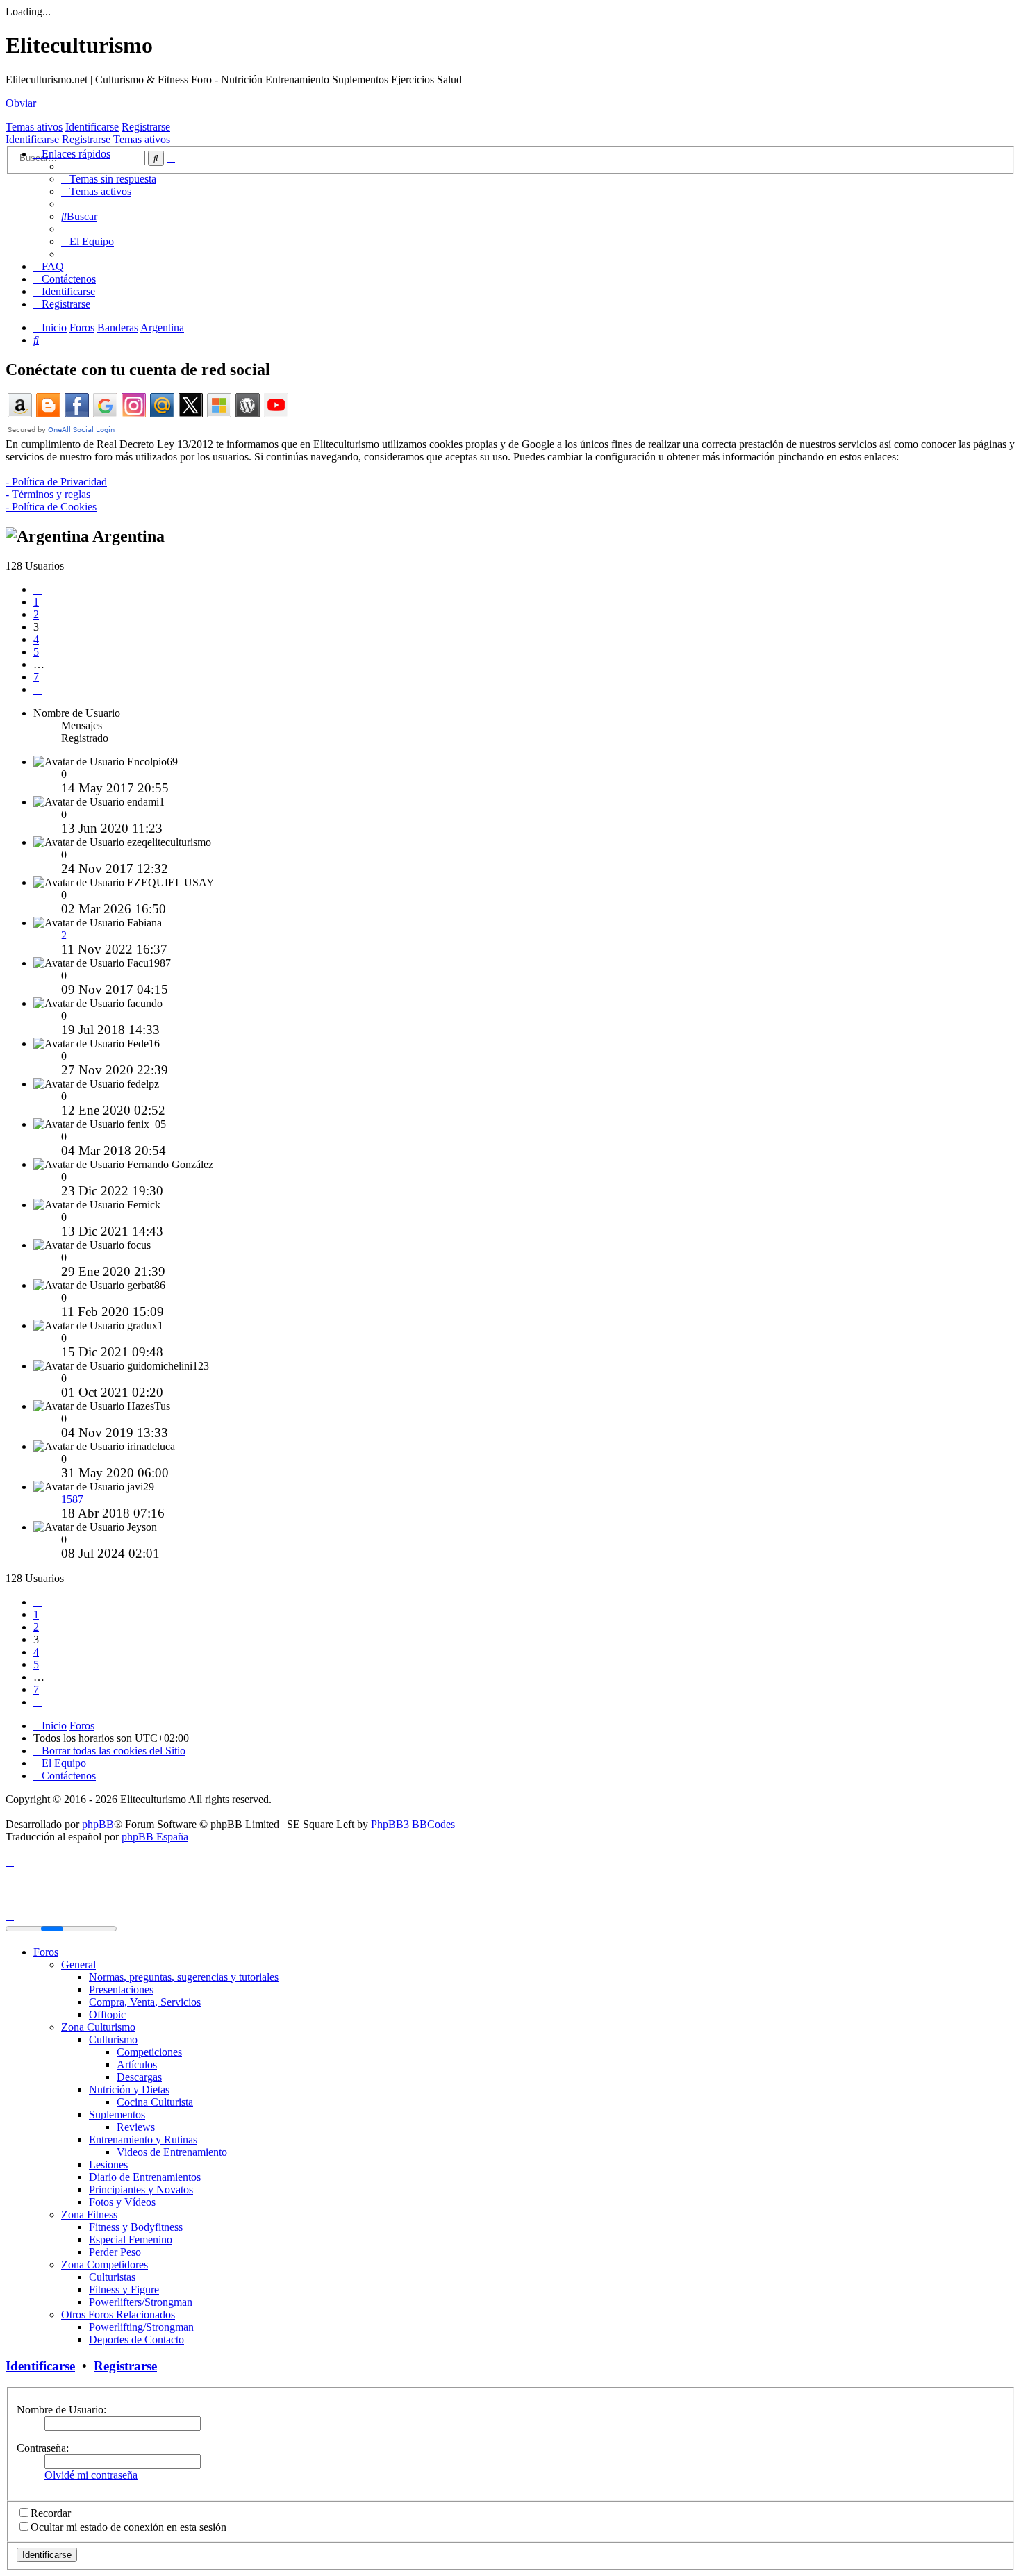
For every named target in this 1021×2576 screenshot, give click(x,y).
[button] (38, 589)
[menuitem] (109, 179)
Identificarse (92, 127)
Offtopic (107, 2014)
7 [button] (36, 677)
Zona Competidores (105, 2265)
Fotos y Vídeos (122, 2202)
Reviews (136, 2127)
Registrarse (146, 127)
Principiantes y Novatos (141, 2189)
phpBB (98, 1824)
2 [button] (36, 614)
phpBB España (155, 1837)
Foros (46, 1952)
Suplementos (117, 2114)
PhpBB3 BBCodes (413, 1824)
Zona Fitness (89, 2214)
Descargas (139, 2077)
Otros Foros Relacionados (118, 2315)
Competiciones (149, 2052)
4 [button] (36, 639)
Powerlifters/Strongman (141, 2302)
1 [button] (36, 602)
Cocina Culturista (155, 2102)
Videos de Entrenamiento (172, 2152)
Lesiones (108, 2164)
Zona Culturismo (98, 2027)
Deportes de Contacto (136, 2340)
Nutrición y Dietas (129, 2089)
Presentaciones (121, 1989)
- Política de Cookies (51, 507)
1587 (72, 1499)
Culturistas (112, 2277)
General (78, 1964)
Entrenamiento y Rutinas (143, 2139)
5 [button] (36, 652)
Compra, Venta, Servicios (145, 2002)
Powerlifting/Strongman (141, 2327)
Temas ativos (34, 127)
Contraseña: (43, 2448)
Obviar (21, 103)
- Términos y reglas (48, 494)
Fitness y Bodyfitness (136, 2227)
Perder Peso (115, 2252)
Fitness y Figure (124, 2290)
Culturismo (113, 2039)
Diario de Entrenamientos (145, 2177)
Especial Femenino (131, 2240)
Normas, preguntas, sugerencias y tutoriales (184, 1977)
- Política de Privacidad (56, 482)
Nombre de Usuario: (61, 2410)
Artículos (137, 2064)
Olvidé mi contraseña (91, 2475)
